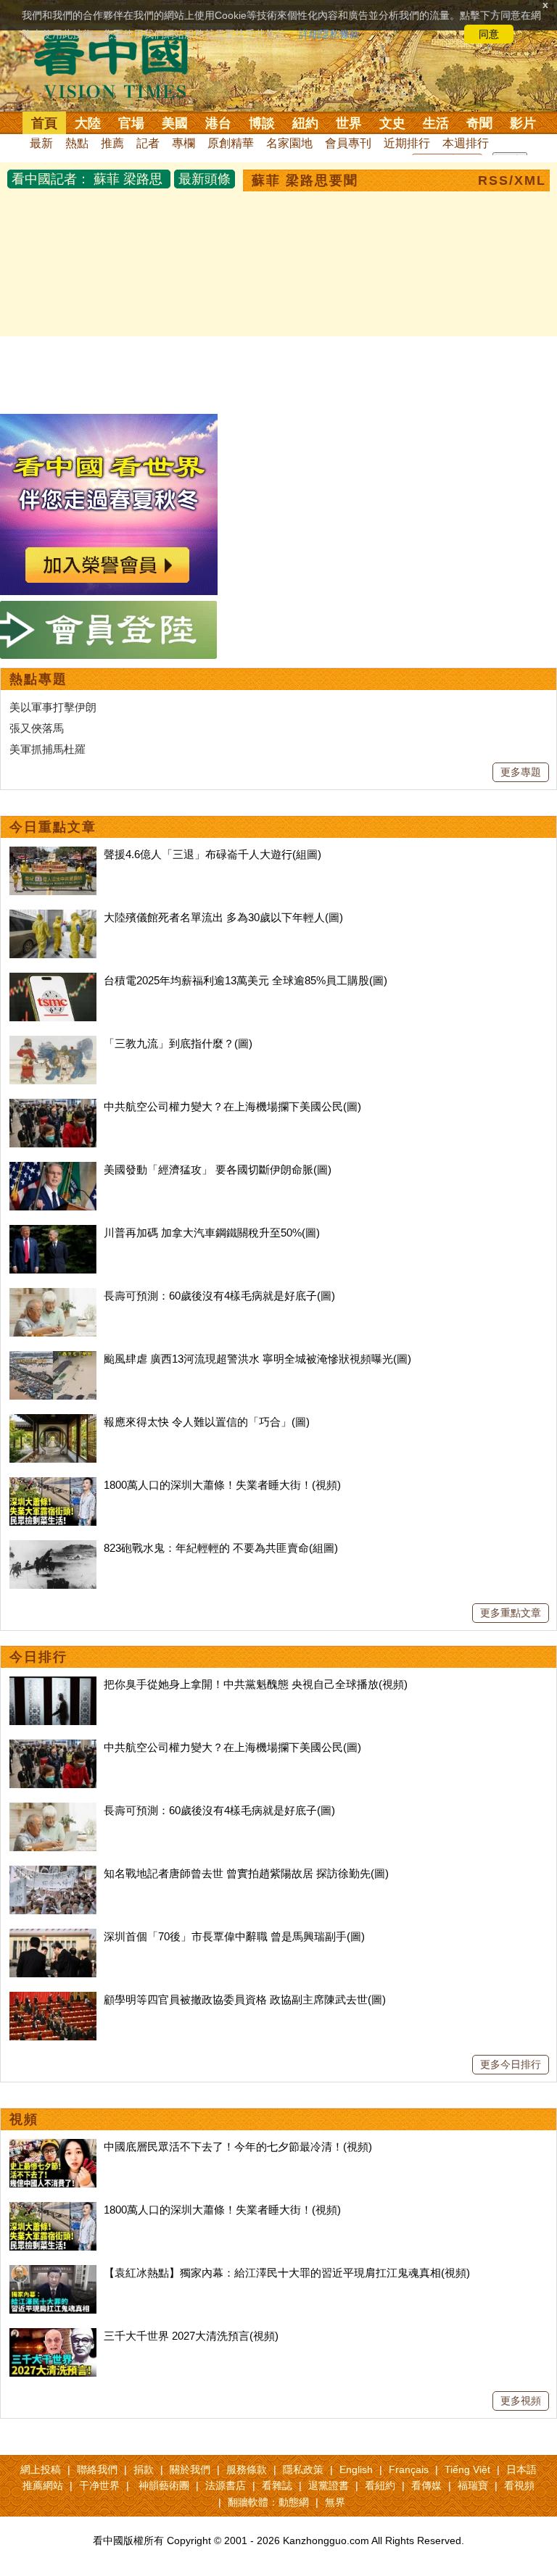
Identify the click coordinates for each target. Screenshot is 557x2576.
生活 (436, 123)
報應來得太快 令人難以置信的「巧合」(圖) (207, 1422)
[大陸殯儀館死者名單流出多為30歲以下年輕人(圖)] (53, 917)
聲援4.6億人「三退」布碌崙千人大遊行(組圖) (213, 854)
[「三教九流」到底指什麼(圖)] (53, 1043)
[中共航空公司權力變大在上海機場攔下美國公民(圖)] (53, 1106)
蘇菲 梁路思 (128, 179)
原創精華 (231, 143)
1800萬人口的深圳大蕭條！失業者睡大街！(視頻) (222, 1485)
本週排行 (466, 143)
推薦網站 (43, 2485)
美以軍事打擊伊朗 (53, 707)
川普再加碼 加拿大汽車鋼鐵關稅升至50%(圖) (212, 1233)
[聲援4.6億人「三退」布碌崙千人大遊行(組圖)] (53, 854)
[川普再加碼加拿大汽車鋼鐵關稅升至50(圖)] (53, 1233)
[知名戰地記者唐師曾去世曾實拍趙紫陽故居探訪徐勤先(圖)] (53, 1873)
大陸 (88, 123)
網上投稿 (41, 2469)
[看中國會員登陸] (109, 630)
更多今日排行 (511, 2064)
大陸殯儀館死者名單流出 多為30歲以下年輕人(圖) (223, 917)
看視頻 (519, 2485)
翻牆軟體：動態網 (268, 2502)
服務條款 (247, 2469)
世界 (349, 123)
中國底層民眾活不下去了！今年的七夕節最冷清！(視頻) (238, 2147)
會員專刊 (348, 143)
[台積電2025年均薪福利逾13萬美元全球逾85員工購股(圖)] (53, 980)
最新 (41, 143)
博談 (262, 123)
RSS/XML (512, 180)
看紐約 (380, 2485)
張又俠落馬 (37, 728)
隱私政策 (303, 2469)
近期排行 (407, 143)
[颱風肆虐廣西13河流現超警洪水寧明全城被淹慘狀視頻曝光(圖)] (53, 1359)
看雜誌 (277, 2485)
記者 (148, 143)
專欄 (183, 143)
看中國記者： (51, 179)
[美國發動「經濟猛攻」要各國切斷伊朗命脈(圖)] (53, 1169)
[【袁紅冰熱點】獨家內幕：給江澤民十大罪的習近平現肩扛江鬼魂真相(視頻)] (53, 2273)
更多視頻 (521, 2401)
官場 (131, 123)
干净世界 (99, 2485)
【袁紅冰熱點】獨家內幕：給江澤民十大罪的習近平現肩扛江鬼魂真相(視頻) (287, 2273)
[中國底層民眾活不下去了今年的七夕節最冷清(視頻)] (53, 2147)
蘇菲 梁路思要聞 (305, 180)
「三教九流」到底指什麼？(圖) (178, 1043)
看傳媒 (426, 2485)
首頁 (44, 123)
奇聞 (479, 123)
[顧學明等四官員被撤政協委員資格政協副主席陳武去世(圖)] (53, 1999)
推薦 (112, 143)
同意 (489, 34)
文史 (392, 123)
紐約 (305, 123)
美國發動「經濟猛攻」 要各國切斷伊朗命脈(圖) (218, 1169)
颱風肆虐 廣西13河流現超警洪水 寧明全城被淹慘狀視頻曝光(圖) (257, 1359)
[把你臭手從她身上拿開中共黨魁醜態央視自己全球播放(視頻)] (53, 1684)
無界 (335, 2502)
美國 (175, 123)
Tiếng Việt (467, 2469)
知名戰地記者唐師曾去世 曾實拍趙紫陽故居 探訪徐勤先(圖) (246, 1873)
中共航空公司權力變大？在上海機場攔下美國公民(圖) (232, 1106)
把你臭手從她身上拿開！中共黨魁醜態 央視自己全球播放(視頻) (256, 1684)
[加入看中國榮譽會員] (109, 422)
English (356, 2469)
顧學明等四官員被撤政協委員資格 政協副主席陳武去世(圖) (245, 1999)
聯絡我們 (97, 2469)
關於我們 (190, 2469)
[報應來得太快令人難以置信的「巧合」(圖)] (53, 1422)
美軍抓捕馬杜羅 (48, 749)
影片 (523, 123)
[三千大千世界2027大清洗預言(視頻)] (53, 2336)
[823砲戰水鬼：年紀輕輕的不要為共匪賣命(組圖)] (53, 1548)
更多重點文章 (511, 1613)
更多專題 (521, 772)
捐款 (144, 2469)
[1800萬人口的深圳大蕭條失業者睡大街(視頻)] (53, 1485)
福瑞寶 (473, 2485)
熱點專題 (38, 679)
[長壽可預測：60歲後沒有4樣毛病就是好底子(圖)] (53, 1296)
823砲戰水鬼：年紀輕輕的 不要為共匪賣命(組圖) (221, 1548)
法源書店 (226, 2485)
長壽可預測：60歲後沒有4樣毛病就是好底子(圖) (219, 1296)
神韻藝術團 (164, 2485)
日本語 (521, 2469)
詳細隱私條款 (329, 34)
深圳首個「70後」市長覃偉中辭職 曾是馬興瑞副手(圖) (234, 1936)
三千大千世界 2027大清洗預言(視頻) (191, 2336)
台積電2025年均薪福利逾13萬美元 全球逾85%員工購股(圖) (246, 980)
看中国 (120, 65)
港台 (218, 123)
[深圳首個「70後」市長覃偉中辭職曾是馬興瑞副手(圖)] (53, 1936)
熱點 (77, 143)
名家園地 (289, 143)
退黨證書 (329, 2485)
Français (409, 2469)
